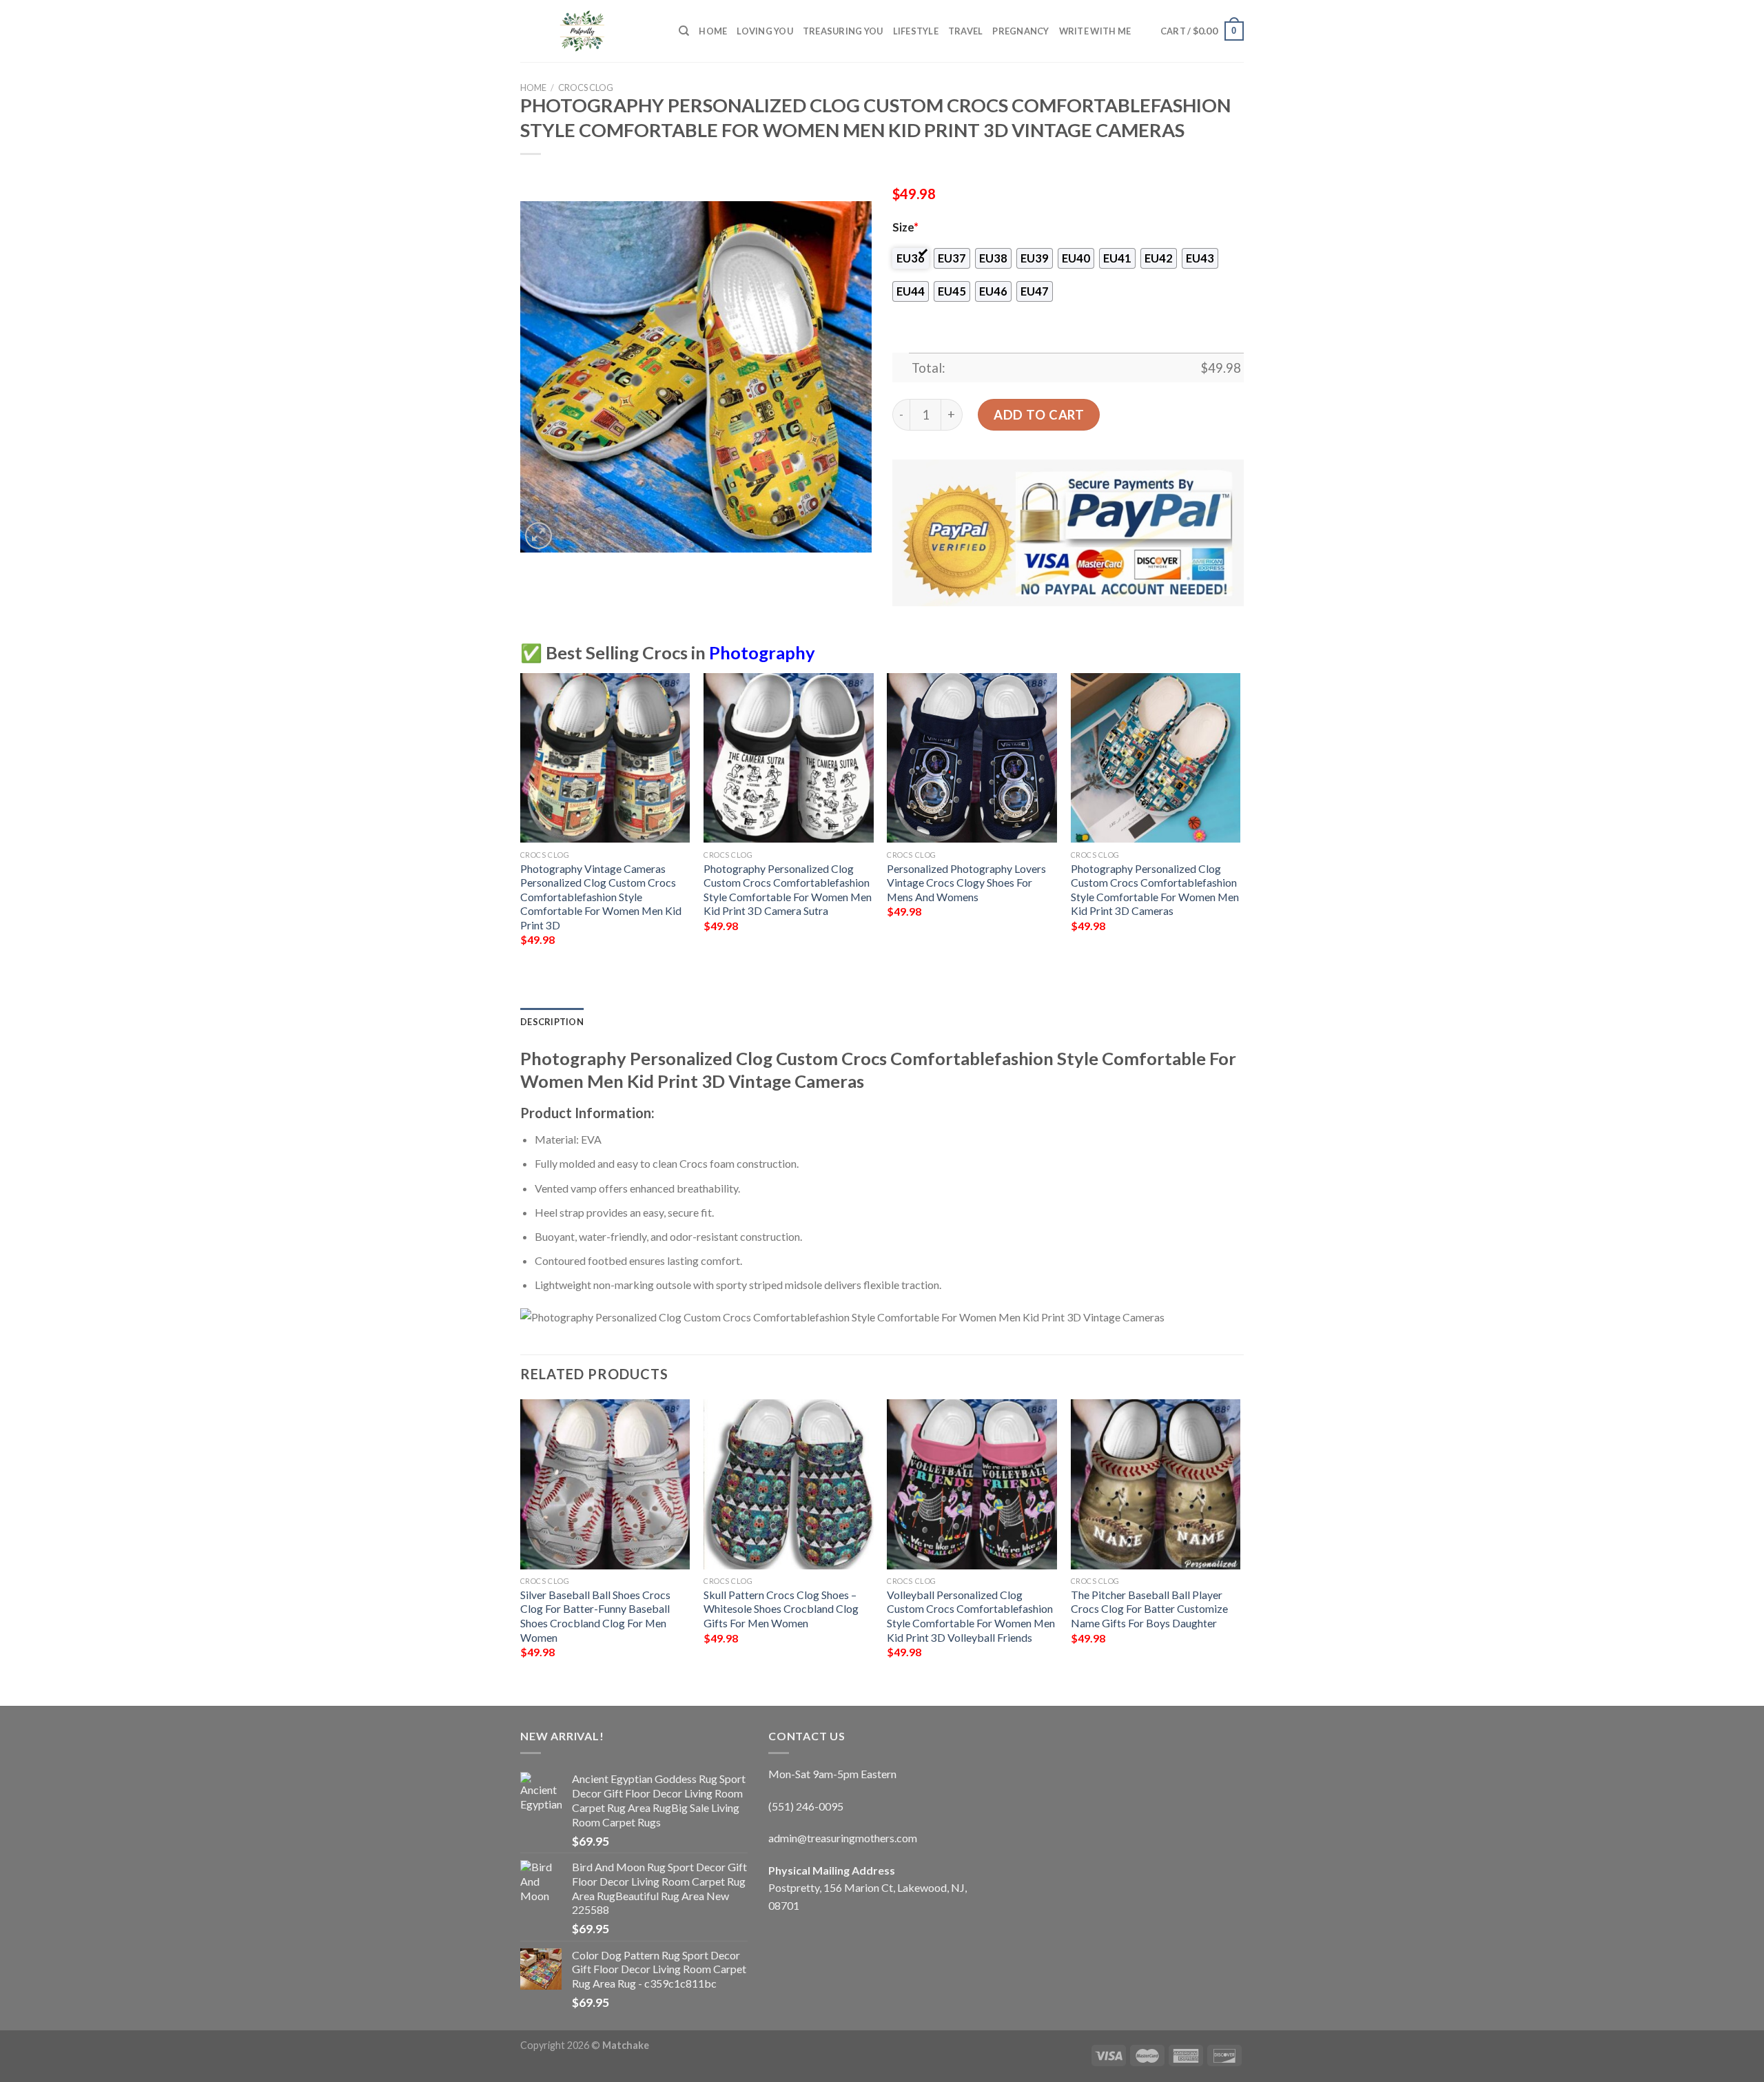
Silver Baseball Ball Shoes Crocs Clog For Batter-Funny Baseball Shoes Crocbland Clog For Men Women (595, 1616)
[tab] (552, 1022)
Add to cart (1039, 415)
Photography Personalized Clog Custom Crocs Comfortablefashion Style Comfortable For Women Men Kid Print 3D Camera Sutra (788, 890)
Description (552, 1022)
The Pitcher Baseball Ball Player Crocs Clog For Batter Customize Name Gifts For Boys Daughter (1149, 1609)
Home (713, 31)
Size (905, 227)
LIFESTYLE (916, 31)
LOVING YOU (765, 31)
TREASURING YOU (843, 31)
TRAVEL (966, 31)
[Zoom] (539, 536)
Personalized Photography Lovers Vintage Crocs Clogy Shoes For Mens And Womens (966, 883)
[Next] (1240, 822)
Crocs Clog (586, 87)
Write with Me (1095, 31)
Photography (762, 652)
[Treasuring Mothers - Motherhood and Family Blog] (589, 31)
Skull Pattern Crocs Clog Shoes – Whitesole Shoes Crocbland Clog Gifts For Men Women (781, 1609)
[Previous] (521, 822)
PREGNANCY (1021, 31)
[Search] (684, 31)
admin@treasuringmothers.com (843, 1838)
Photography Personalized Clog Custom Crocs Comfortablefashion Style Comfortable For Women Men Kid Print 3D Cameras (1155, 890)
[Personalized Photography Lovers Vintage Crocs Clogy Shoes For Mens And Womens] (972, 758)
